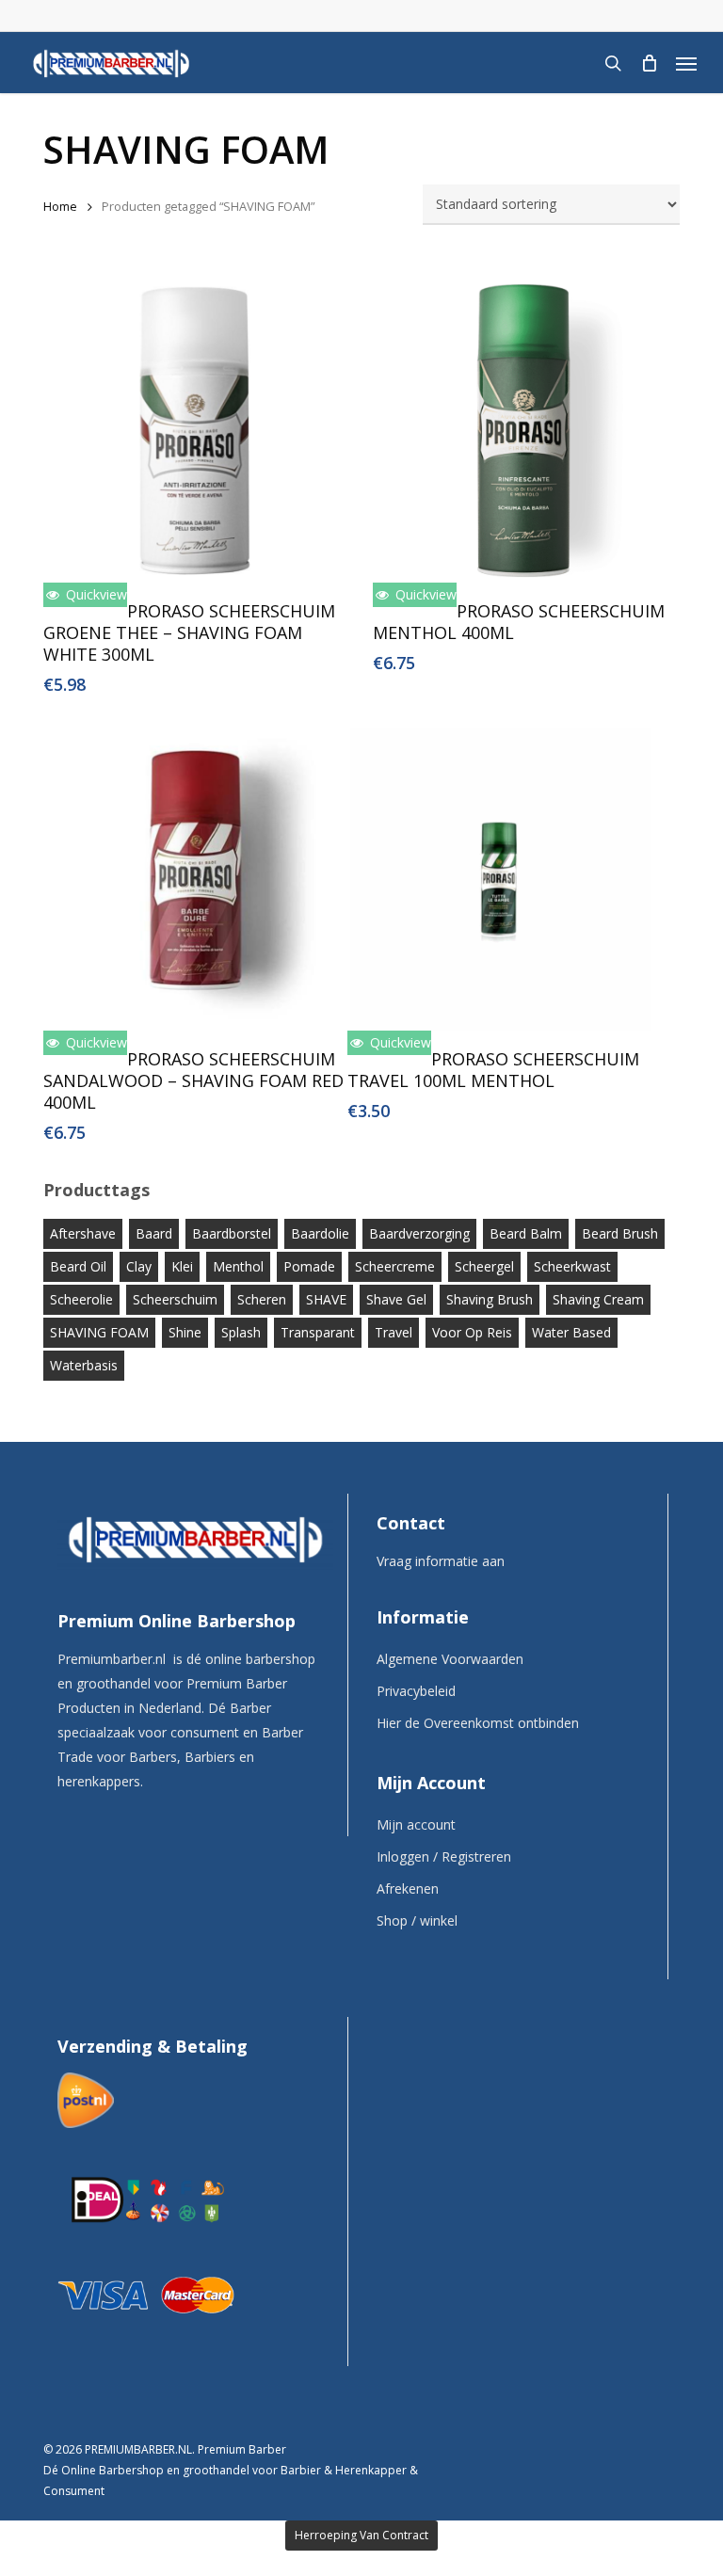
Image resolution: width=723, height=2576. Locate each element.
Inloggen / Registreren (444, 1856)
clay (139, 1266)
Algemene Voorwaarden (450, 1659)
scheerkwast (572, 1266)
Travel (394, 1332)
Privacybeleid (416, 1691)
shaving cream (598, 1299)
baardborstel (232, 1233)
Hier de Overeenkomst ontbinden (478, 1723)
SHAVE (326, 1299)
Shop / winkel (417, 1920)
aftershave (83, 1233)
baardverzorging (419, 1233)
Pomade (309, 1266)
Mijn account (416, 1824)
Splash (241, 1332)
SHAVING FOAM (99, 1332)
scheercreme (395, 1266)
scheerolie (81, 1299)
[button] (686, 63)
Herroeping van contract (361, 2535)
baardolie (320, 1233)
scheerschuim (175, 1299)
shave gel (396, 1299)
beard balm (526, 1233)
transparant (318, 1332)
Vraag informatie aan (441, 1561)
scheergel (484, 1266)
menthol (238, 1266)
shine (185, 1332)
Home (60, 206)
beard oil (78, 1266)
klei (182, 1266)
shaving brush (490, 1299)
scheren (262, 1299)
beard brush (620, 1233)
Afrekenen (408, 1888)
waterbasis (84, 1365)
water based (571, 1332)
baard (154, 1233)
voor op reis (472, 1332)
